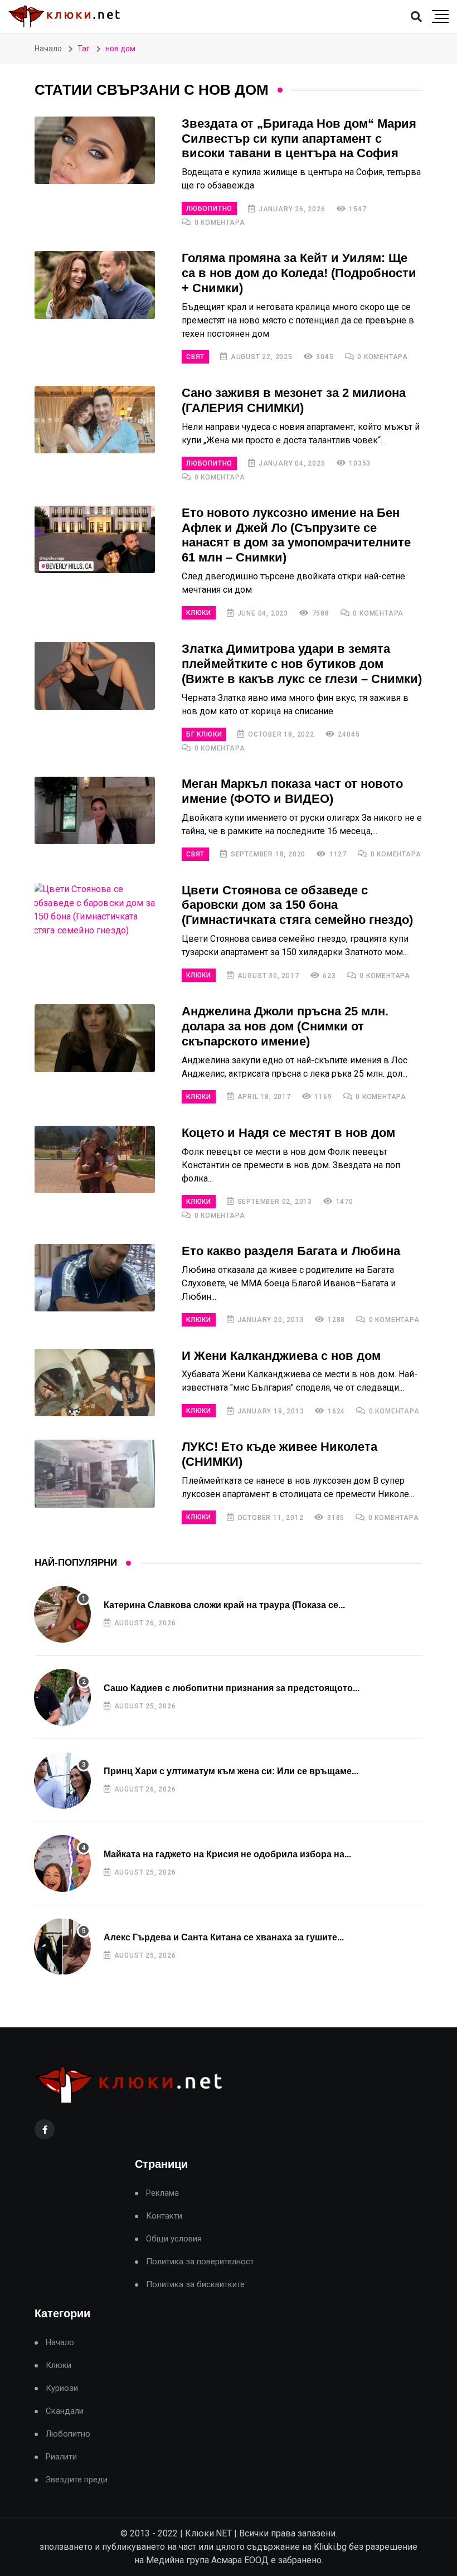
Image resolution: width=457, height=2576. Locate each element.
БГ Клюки (204, 734)
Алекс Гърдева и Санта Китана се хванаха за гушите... (224, 1937)
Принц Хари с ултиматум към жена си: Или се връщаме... (231, 1771)
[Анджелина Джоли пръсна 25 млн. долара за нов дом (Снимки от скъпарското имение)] (95, 1038)
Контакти (164, 2216)
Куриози (62, 2388)
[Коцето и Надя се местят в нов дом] (95, 1160)
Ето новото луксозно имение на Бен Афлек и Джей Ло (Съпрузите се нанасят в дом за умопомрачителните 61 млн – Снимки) (296, 535)
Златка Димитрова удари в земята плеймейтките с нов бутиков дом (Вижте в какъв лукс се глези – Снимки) (302, 664)
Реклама (162, 2193)
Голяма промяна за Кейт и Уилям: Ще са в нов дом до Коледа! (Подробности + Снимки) (299, 273)
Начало (48, 49)
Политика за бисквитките (195, 2285)
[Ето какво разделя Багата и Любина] (95, 1278)
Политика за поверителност (200, 2262)
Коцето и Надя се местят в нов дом (288, 1133)
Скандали (65, 2411)
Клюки (199, 613)
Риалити (61, 2457)
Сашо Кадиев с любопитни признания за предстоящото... (232, 1688)
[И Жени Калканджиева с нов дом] (95, 1383)
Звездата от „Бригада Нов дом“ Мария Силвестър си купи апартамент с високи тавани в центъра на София (299, 139)
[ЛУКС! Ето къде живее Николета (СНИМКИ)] (95, 1474)
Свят (195, 357)
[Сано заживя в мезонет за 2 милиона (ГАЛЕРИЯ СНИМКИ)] (95, 420)
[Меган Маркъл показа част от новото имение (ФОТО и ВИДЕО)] (95, 811)
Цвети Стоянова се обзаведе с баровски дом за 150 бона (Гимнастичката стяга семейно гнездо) (297, 905)
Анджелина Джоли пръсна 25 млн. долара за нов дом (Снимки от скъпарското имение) (285, 1026)
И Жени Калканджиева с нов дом (281, 1356)
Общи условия (174, 2239)
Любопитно (209, 209)
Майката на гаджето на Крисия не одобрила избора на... (227, 1854)
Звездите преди (77, 2480)
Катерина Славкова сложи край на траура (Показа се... (224, 1605)
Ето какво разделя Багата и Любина (291, 1251)
